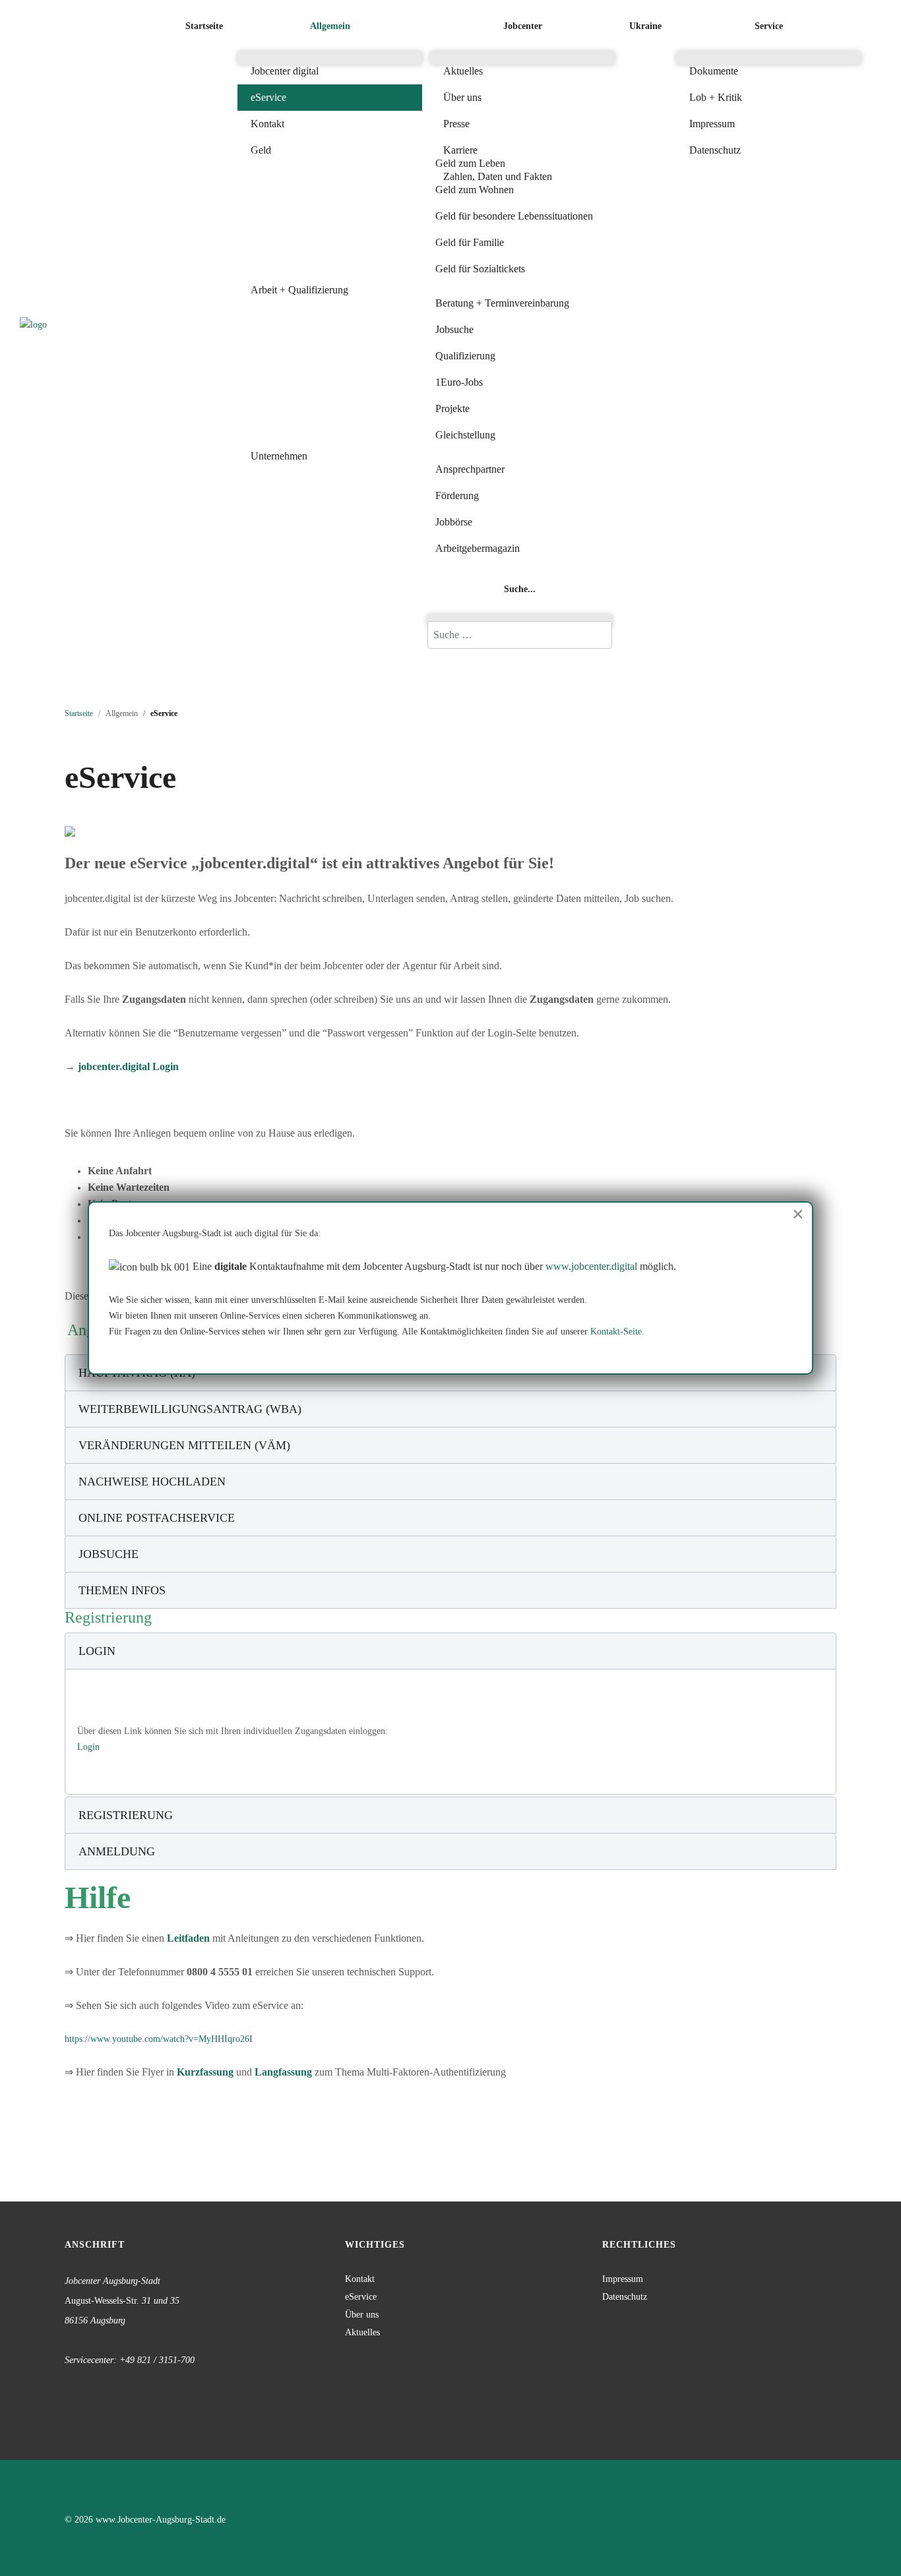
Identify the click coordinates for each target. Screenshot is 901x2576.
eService (361, 2297)
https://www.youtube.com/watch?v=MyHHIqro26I (159, 2039)
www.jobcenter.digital (591, 1266)
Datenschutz (625, 2297)
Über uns (362, 2315)
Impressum (623, 2279)
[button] (330, 26)
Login (88, 1747)
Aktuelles (362, 2332)
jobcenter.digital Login (128, 1066)
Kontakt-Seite (616, 1332)
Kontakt (360, 2279)
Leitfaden (190, 1938)
